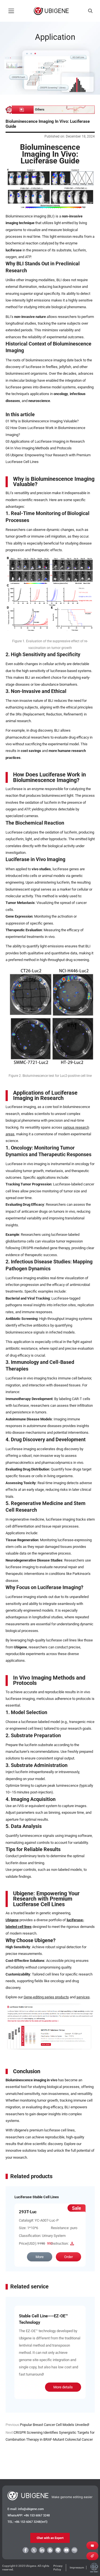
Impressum (77, 2568)
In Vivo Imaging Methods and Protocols (41, 448)
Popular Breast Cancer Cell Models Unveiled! (55, 2425)
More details (63, 2387)
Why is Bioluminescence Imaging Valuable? (44, 421)
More (40, 2257)
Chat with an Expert (50, 2538)
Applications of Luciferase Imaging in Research (47, 441)
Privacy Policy (58, 2568)
